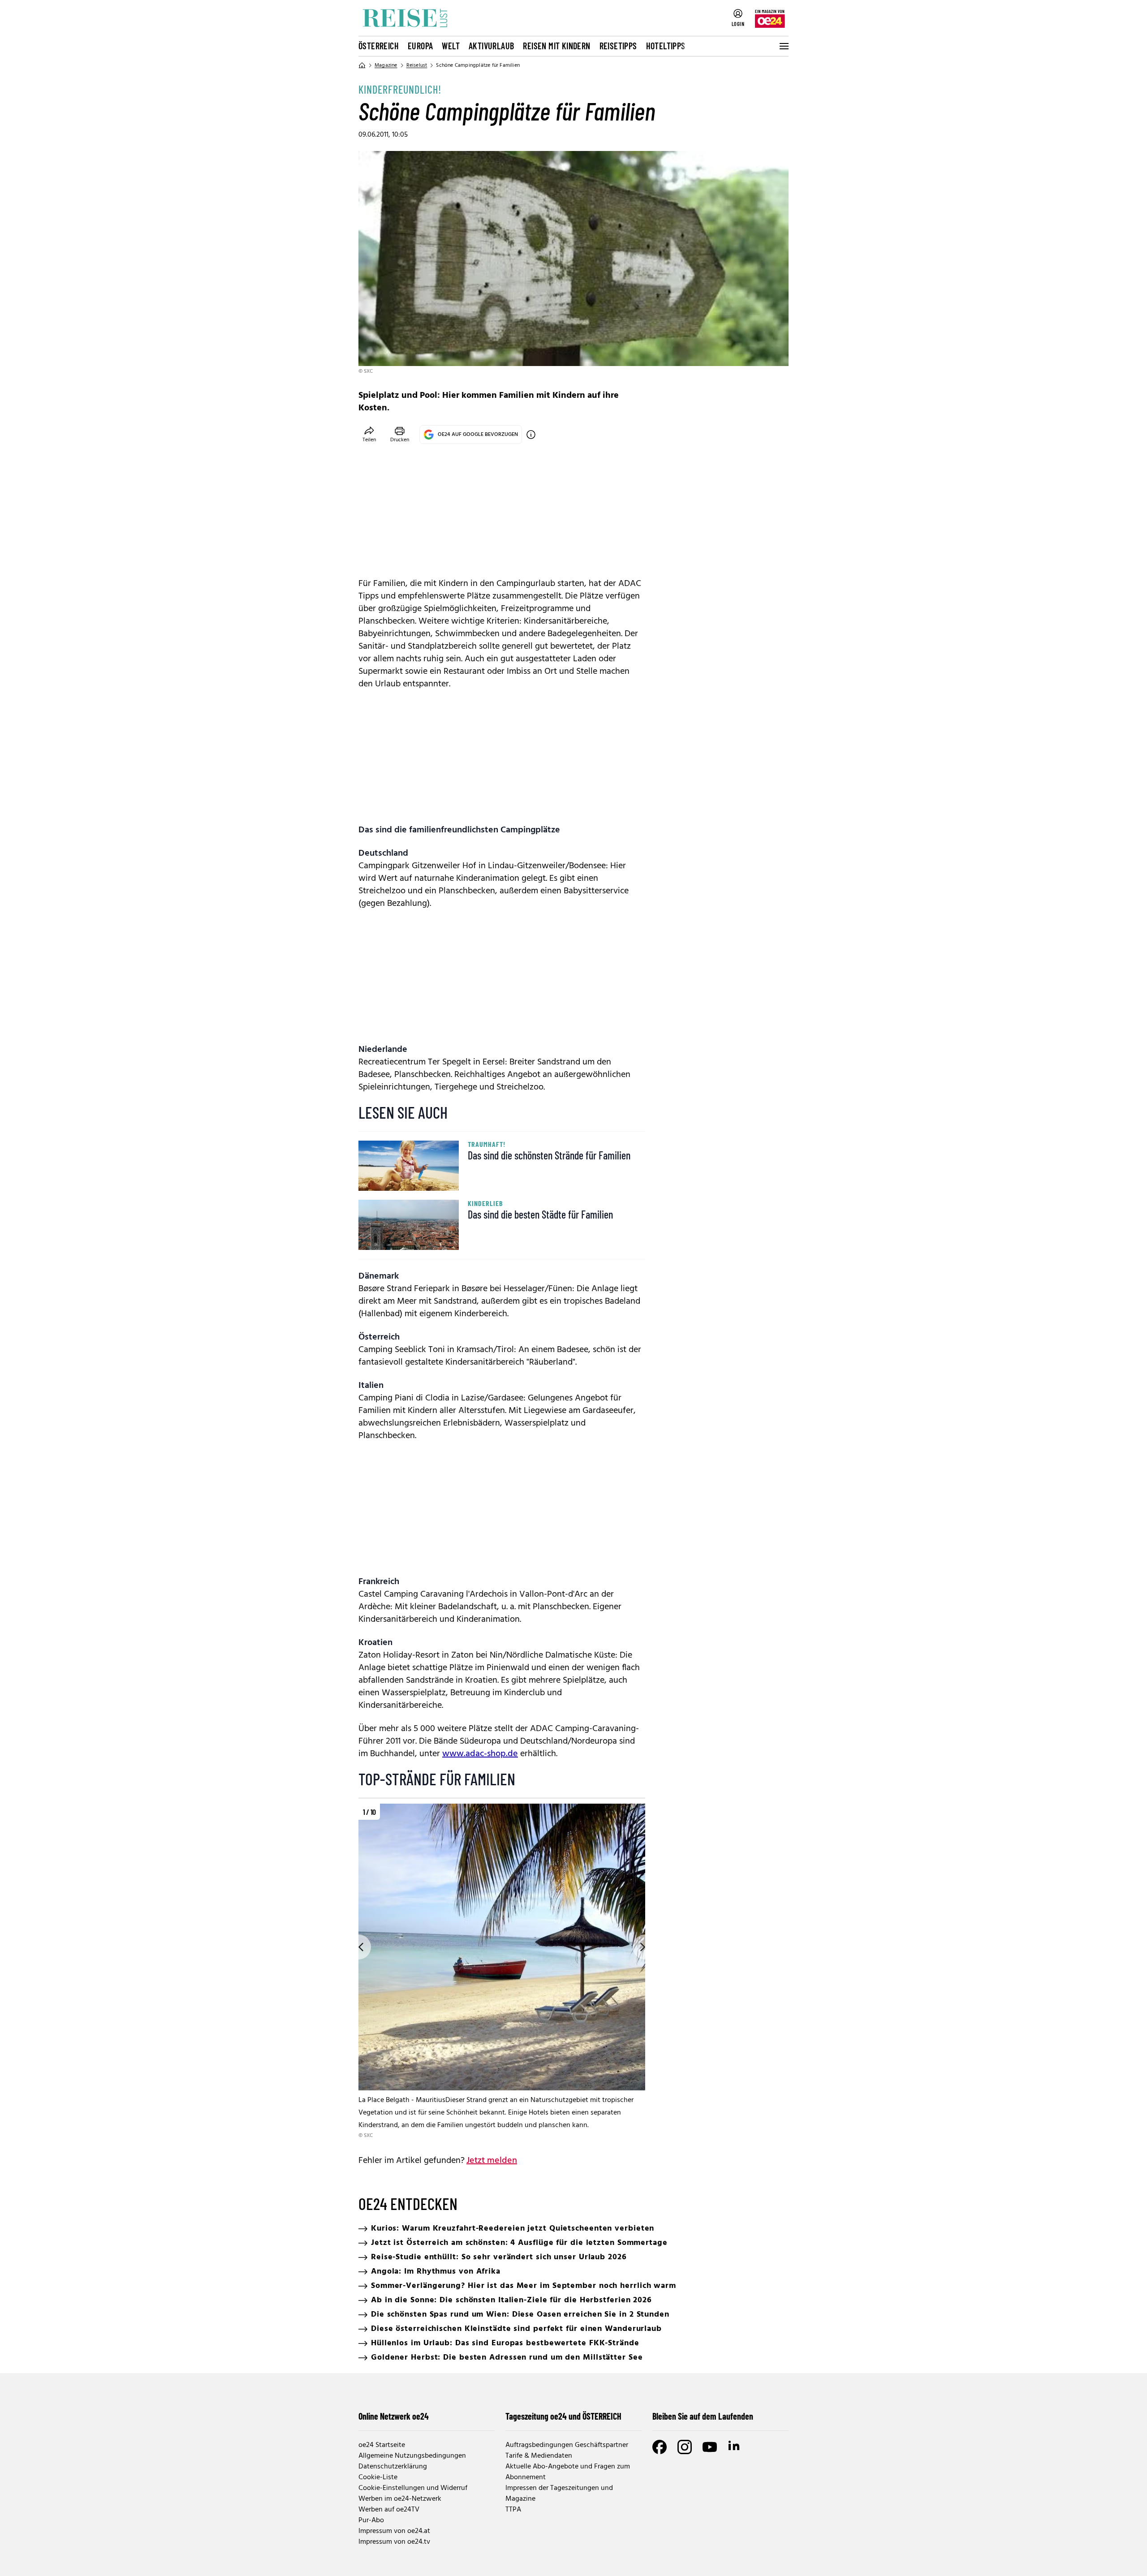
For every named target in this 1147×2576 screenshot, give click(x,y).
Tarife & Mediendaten (539, 2456)
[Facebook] (660, 2447)
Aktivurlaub (491, 46)
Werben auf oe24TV (389, 2510)
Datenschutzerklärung (393, 2467)
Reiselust (417, 65)
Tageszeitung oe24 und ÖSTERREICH (563, 2416)
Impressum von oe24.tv (394, 2542)
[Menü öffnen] (783, 46)
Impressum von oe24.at (394, 2531)
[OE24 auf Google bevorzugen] (531, 435)
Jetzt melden (492, 2161)
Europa (420, 46)
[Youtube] (710, 2447)
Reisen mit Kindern (556, 46)
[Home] (362, 65)
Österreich (379, 46)
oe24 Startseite (382, 2445)
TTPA (513, 2510)
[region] (502, 1972)
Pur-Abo (371, 2520)
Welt (451, 46)
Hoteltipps (666, 46)
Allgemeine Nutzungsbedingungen (412, 2456)
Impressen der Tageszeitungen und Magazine (559, 2494)
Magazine (386, 65)
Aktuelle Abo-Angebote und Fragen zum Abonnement (568, 2472)
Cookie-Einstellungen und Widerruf (413, 2488)
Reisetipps (618, 46)
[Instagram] (685, 2447)
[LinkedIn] (735, 2447)
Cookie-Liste (378, 2477)
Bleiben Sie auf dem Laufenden (703, 2416)
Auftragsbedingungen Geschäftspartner (567, 2445)
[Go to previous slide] (358, 1947)
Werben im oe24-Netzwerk (400, 2499)
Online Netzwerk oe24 (394, 2416)
